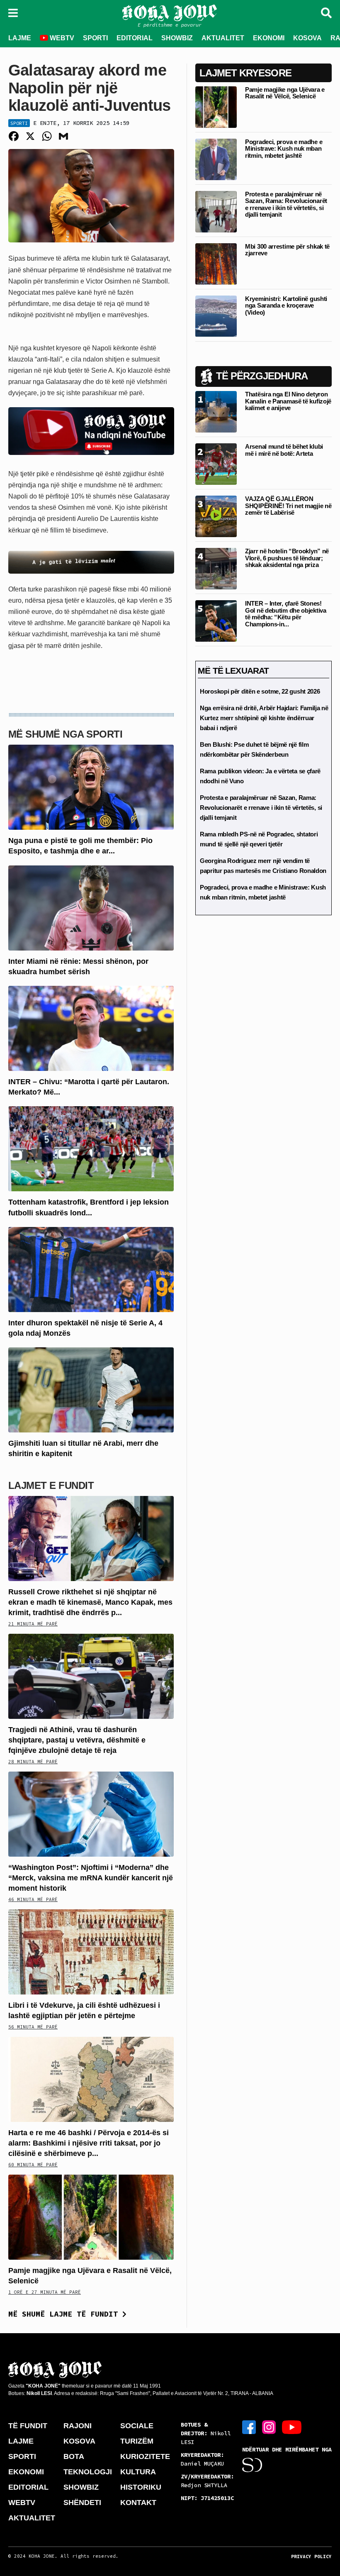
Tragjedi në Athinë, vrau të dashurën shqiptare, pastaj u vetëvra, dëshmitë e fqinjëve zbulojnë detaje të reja (77, 1740)
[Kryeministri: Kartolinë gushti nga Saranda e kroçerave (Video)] (216, 316)
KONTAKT (138, 2503)
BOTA (74, 2456)
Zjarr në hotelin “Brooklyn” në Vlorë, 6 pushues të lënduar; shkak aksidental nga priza (287, 558)
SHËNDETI (82, 2503)
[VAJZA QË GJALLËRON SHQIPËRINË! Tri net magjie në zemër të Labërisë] (216, 516)
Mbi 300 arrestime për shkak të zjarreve (287, 250)
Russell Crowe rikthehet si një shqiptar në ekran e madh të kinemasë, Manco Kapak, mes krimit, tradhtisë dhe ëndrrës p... (90, 1602)
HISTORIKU (141, 2487)
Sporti (19, 123)
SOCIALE (137, 2426)
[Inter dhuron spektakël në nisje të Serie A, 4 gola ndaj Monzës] (91, 1269)
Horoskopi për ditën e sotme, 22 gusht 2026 (260, 691)
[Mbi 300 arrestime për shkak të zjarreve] (216, 263)
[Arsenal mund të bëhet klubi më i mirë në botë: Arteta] (216, 464)
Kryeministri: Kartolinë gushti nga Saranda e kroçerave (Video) (286, 306)
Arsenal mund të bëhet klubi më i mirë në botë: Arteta (284, 450)
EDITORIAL (135, 38)
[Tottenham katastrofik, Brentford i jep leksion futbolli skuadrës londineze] (91, 1148)
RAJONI (78, 2426)
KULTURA (138, 2472)
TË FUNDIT (28, 2426)
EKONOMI (269, 38)
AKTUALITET (223, 38)
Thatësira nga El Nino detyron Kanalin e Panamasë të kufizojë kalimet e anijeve (288, 401)
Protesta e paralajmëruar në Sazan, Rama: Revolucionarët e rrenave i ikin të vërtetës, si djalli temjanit (286, 204)
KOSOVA (307, 38)
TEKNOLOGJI (88, 2472)
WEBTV (61, 38)
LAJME (20, 38)
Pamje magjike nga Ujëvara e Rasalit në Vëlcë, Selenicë (285, 93)
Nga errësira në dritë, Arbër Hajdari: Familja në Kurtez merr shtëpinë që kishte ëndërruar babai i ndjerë (264, 718)
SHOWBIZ (177, 38)
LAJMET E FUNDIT (51, 1485)
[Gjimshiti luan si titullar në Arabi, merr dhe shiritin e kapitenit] (91, 1389)
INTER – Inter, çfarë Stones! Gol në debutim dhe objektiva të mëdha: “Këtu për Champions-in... (286, 614)
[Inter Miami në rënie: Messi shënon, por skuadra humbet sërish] (91, 907)
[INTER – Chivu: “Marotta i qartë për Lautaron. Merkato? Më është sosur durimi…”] (91, 1028)
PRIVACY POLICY (311, 2556)
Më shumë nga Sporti (65, 734)
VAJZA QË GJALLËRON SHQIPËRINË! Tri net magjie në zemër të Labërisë (288, 506)
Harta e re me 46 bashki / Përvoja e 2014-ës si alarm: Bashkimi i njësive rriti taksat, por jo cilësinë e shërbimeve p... (89, 2143)
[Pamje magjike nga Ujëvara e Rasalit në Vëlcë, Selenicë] (91, 2216)
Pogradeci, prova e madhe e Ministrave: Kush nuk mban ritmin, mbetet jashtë (284, 149)
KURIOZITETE (145, 2456)
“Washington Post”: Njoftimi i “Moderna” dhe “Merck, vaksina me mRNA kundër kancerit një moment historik (91, 1878)
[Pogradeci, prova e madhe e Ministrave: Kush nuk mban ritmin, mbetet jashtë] (216, 159)
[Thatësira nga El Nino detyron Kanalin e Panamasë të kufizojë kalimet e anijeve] (216, 412)
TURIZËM (137, 2441)
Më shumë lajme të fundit (65, 2314)
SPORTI (95, 38)
